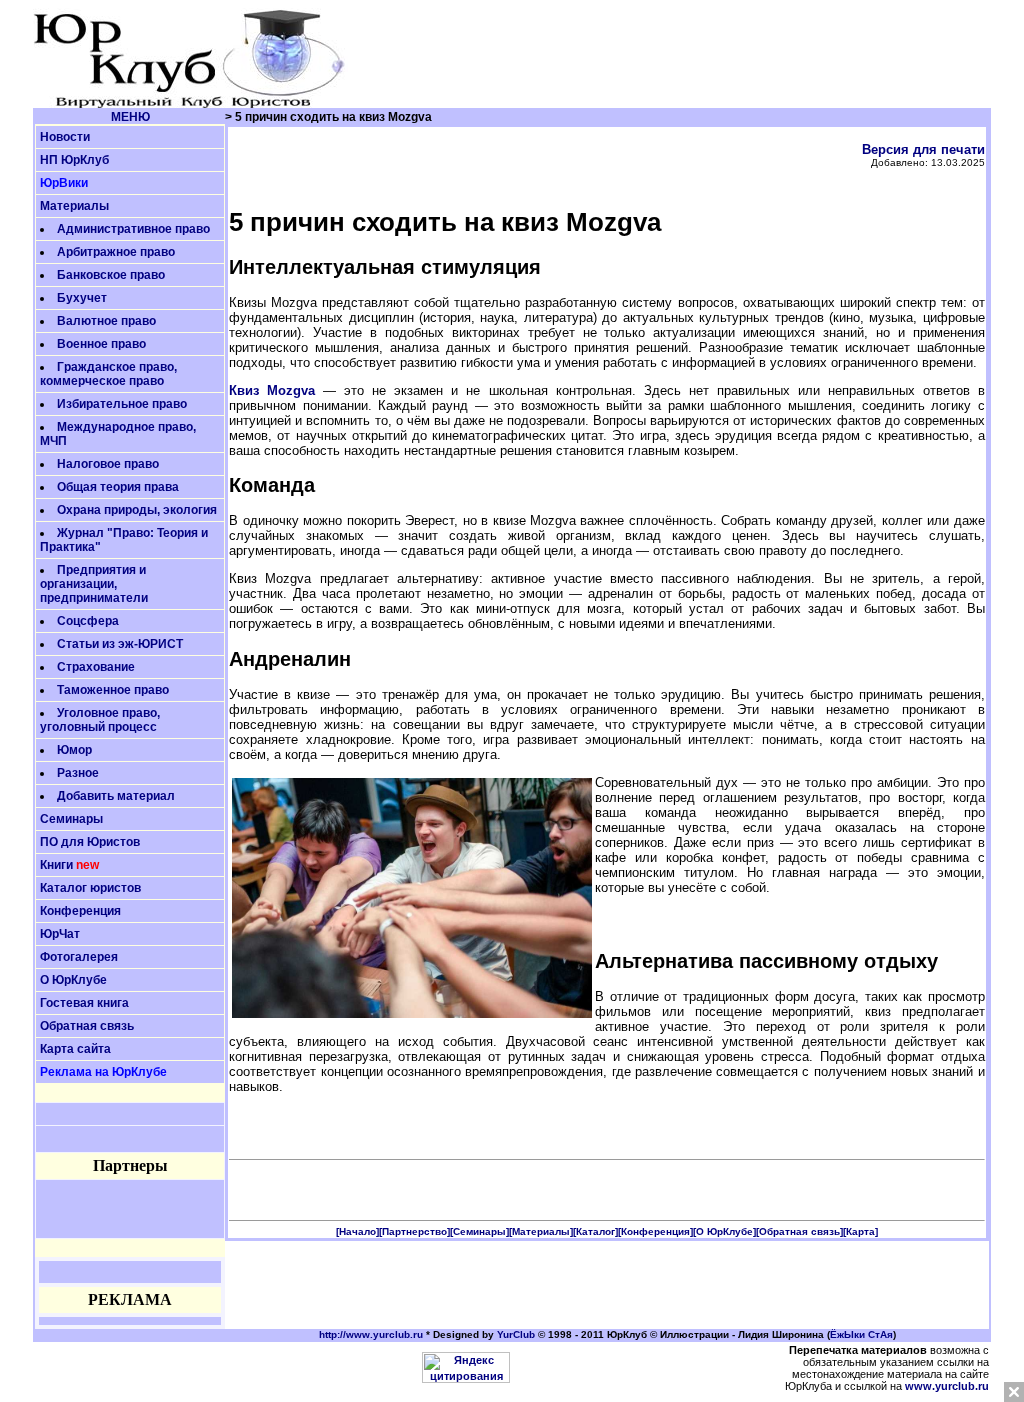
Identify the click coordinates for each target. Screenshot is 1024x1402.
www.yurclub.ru (947, 1386)
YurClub (516, 1334)
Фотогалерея (79, 957)
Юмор (74, 750)
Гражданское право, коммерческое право (108, 374)
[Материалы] (541, 1231)
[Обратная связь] (799, 1231)
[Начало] (357, 1231)
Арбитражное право (116, 252)
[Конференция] (655, 1231)
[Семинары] (479, 1231)
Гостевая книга (84, 1003)
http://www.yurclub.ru (371, 1334)
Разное (78, 773)
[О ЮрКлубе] (724, 1231)
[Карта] (860, 1231)
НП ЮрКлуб (74, 160)
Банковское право (111, 275)
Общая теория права (118, 487)
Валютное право (106, 321)
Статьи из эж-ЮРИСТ (120, 644)
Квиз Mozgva (272, 390)
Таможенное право (113, 690)
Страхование (96, 667)
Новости (65, 137)
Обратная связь (87, 1026)
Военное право (101, 344)
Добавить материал (116, 796)
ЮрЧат (60, 934)
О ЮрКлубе (73, 980)
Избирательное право (122, 404)
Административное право (133, 229)
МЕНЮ (130, 117)
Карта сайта (75, 1049)
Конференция (80, 911)
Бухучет (82, 298)
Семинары (71, 819)
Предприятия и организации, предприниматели (94, 584)
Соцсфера (88, 621)
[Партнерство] (414, 1231)
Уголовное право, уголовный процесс (100, 720)
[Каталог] (595, 1231)
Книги (56, 865)
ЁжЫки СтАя (861, 1334)
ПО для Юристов (90, 842)
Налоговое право (108, 464)
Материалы (74, 206)
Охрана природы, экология (137, 510)
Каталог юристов (90, 888)
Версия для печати (923, 149)
